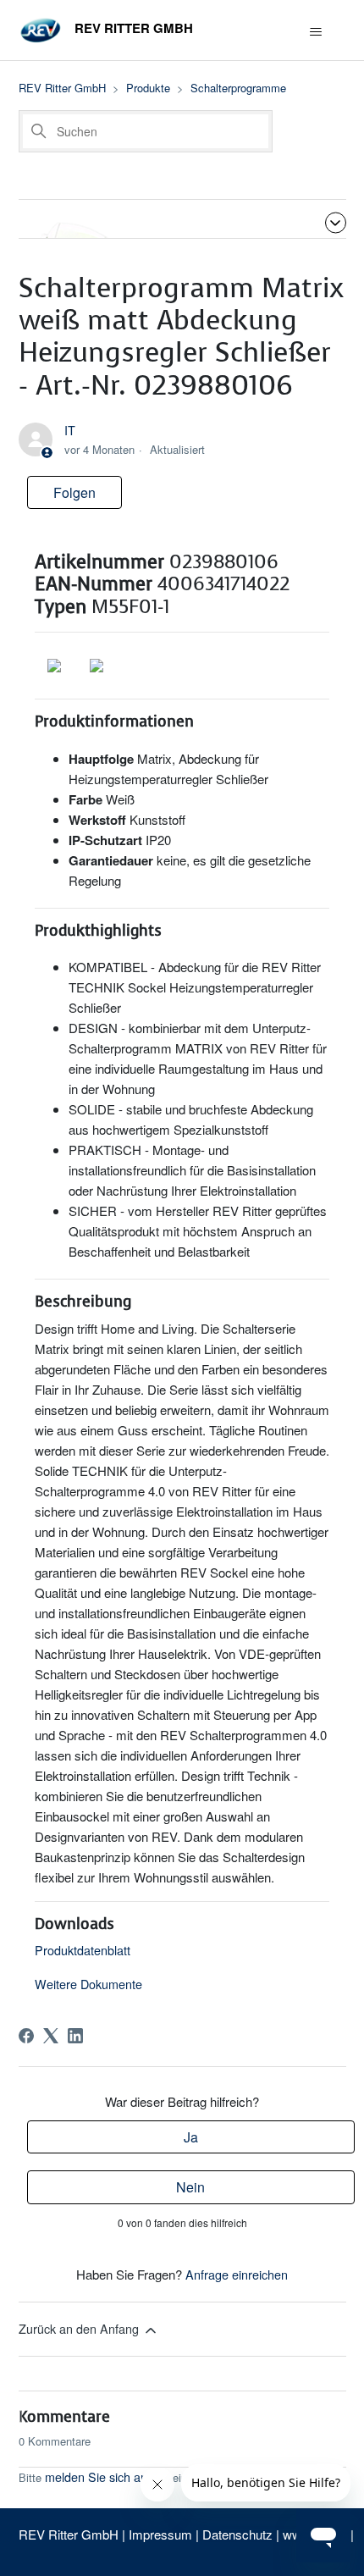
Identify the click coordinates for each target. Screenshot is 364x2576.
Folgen (74, 492)
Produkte (148, 88)
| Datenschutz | (237, 2534)
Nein (190, 2187)
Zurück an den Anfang (80, 2328)
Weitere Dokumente (88, 1984)
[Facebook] (26, 2036)
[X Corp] (51, 2036)
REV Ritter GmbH (62, 88)
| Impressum (159, 2534)
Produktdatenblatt (83, 1950)
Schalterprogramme (238, 88)
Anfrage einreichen (237, 2274)
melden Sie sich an (96, 2476)
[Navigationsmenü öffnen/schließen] (316, 32)
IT (70, 430)
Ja (191, 2137)
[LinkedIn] (75, 2036)
